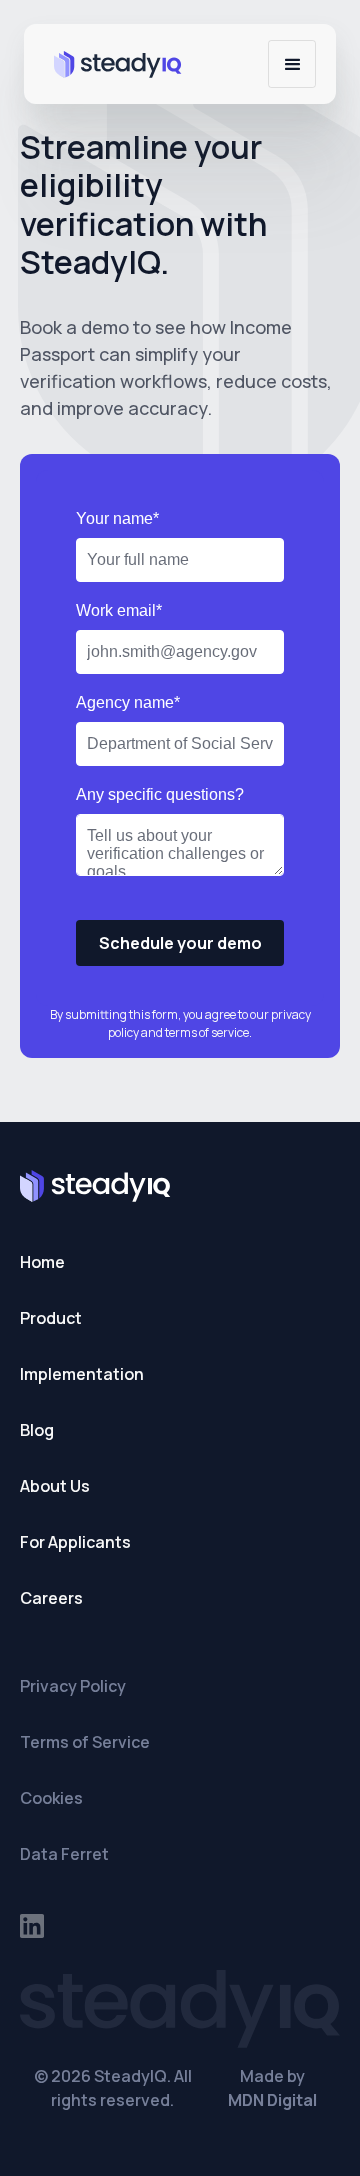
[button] (292, 64)
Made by (272, 2088)
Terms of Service (85, 1742)
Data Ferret (64, 1854)
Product (51, 1318)
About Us (55, 1486)
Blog (37, 1430)
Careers (51, 1598)
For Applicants (75, 1542)
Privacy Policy (73, 1686)
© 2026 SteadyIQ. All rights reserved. (113, 2088)
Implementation (82, 1374)
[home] (113, 63)
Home (42, 1262)
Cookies (51, 1798)
